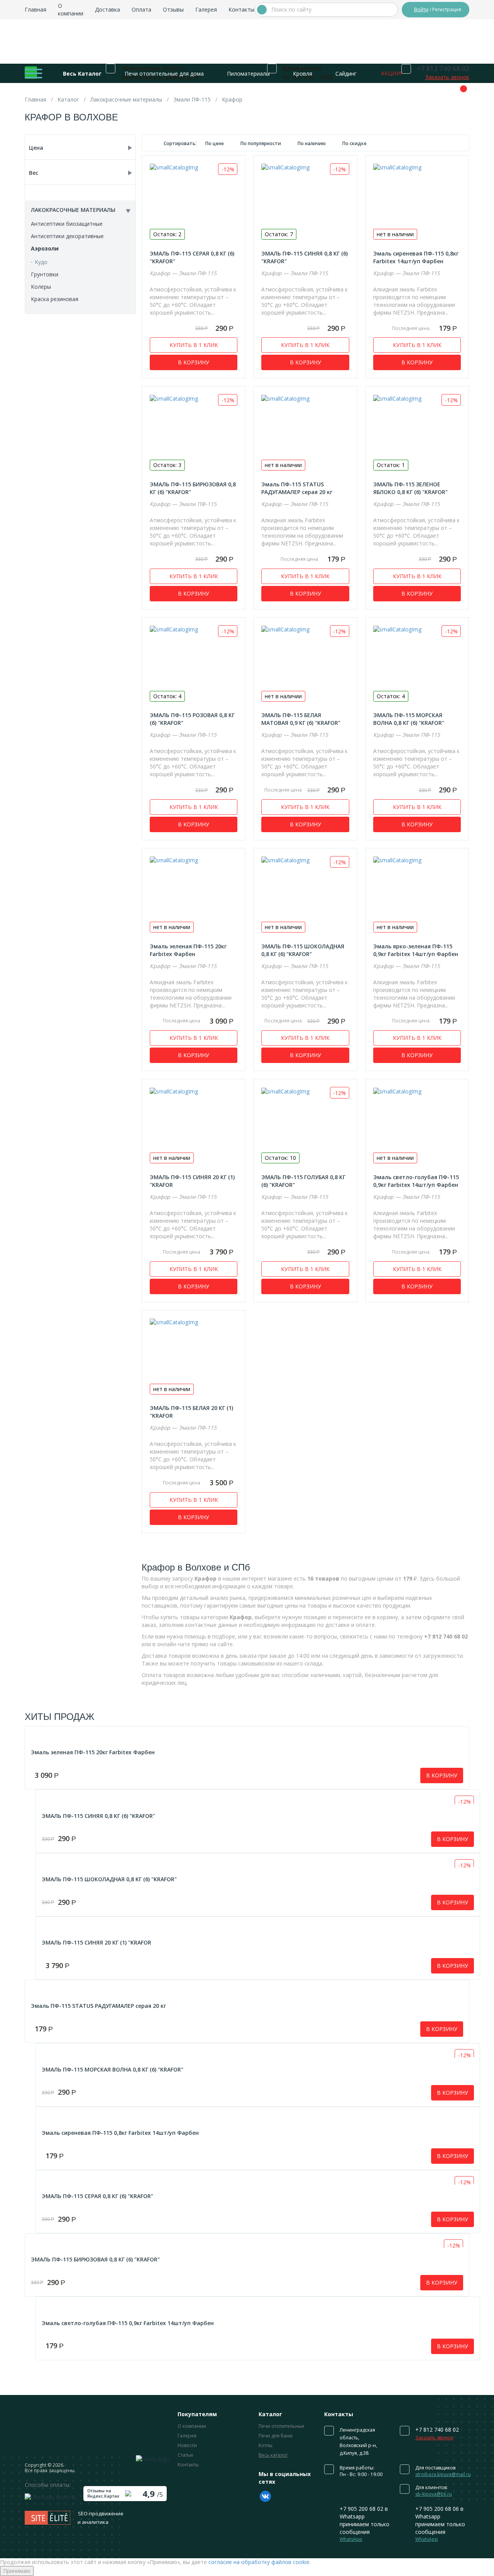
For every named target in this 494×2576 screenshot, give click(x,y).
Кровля (303, 74)
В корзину (194, 362)
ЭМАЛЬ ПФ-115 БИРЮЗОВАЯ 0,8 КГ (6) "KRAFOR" (95, 2259)
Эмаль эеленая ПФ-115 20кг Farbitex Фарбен (188, 950)
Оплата (141, 9)
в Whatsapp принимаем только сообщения (365, 2524)
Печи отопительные (282, 2426)
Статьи (185, 2455)
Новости (187, 2445)
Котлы (266, 2445)
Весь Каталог (82, 74)
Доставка (107, 9)
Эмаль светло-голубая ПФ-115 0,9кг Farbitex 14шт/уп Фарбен (416, 1181)
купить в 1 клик (194, 345)
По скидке (354, 143)
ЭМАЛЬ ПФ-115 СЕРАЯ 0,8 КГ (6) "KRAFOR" (97, 2196)
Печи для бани (276, 2436)
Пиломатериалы (248, 74)
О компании (71, 9)
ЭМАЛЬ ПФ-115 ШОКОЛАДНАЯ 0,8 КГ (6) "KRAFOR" (303, 950)
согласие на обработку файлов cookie (259, 2562)
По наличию (312, 143)
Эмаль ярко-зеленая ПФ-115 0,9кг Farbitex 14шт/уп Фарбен (416, 950)
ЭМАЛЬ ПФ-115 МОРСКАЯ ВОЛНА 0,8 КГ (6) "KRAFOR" (409, 719)
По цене (215, 143)
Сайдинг (346, 74)
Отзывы (173, 9)
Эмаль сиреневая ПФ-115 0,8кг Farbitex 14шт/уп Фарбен (416, 257)
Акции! (391, 73)
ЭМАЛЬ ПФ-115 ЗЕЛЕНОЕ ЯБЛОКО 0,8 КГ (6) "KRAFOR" (410, 488)
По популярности (261, 143)
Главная (36, 9)
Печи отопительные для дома (164, 74)
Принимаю (17, 2571)
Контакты (241, 9)
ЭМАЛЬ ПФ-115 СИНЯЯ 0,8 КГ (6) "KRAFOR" (98, 1816)
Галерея (206, 9)
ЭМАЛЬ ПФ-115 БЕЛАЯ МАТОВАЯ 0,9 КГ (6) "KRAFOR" (301, 719)
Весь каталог (273, 2455)
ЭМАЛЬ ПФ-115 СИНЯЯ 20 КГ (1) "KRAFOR (96, 1942)
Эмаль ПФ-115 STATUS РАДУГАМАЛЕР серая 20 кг (297, 488)
